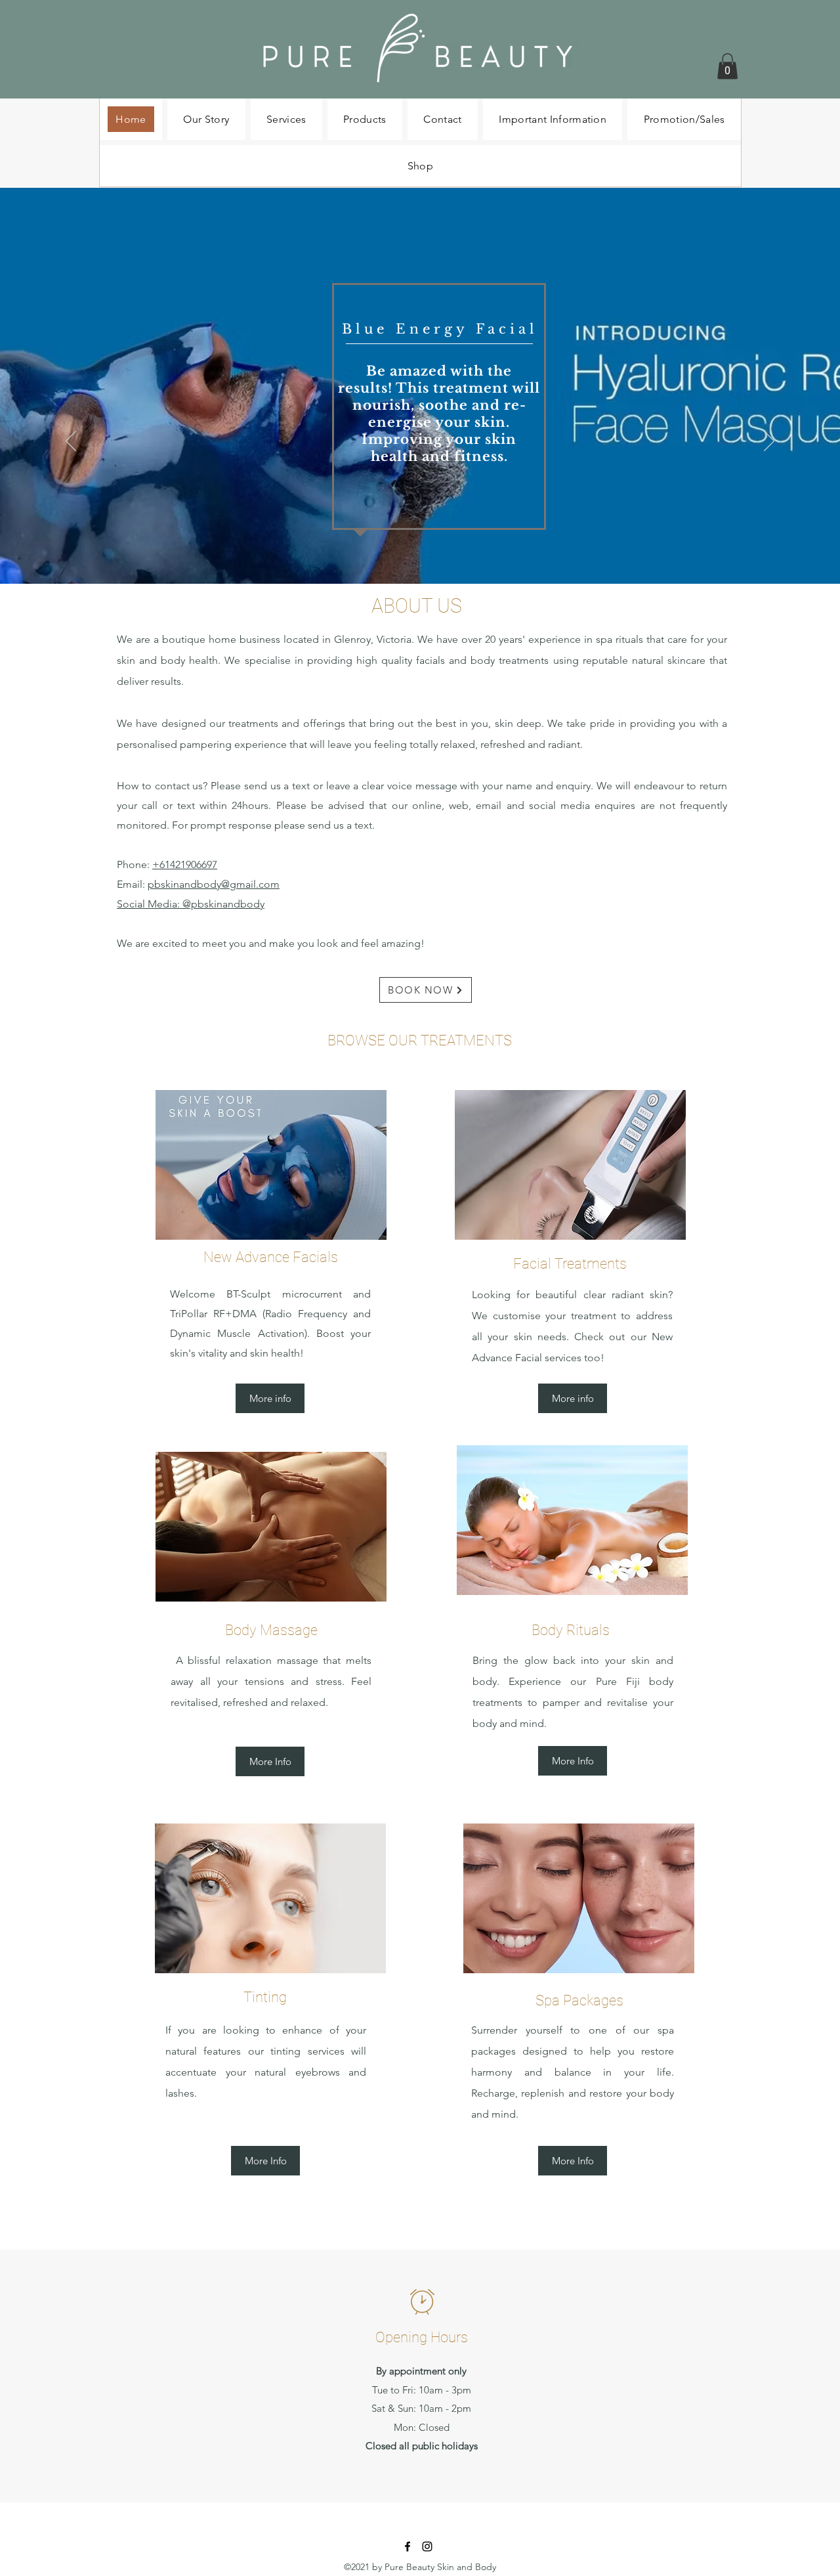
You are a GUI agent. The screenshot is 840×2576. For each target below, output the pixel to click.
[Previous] (71, 442)
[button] (727, 66)
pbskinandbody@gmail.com (214, 884)
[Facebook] (408, 2546)
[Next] (769, 442)
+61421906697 (185, 864)
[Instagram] (427, 2546)
